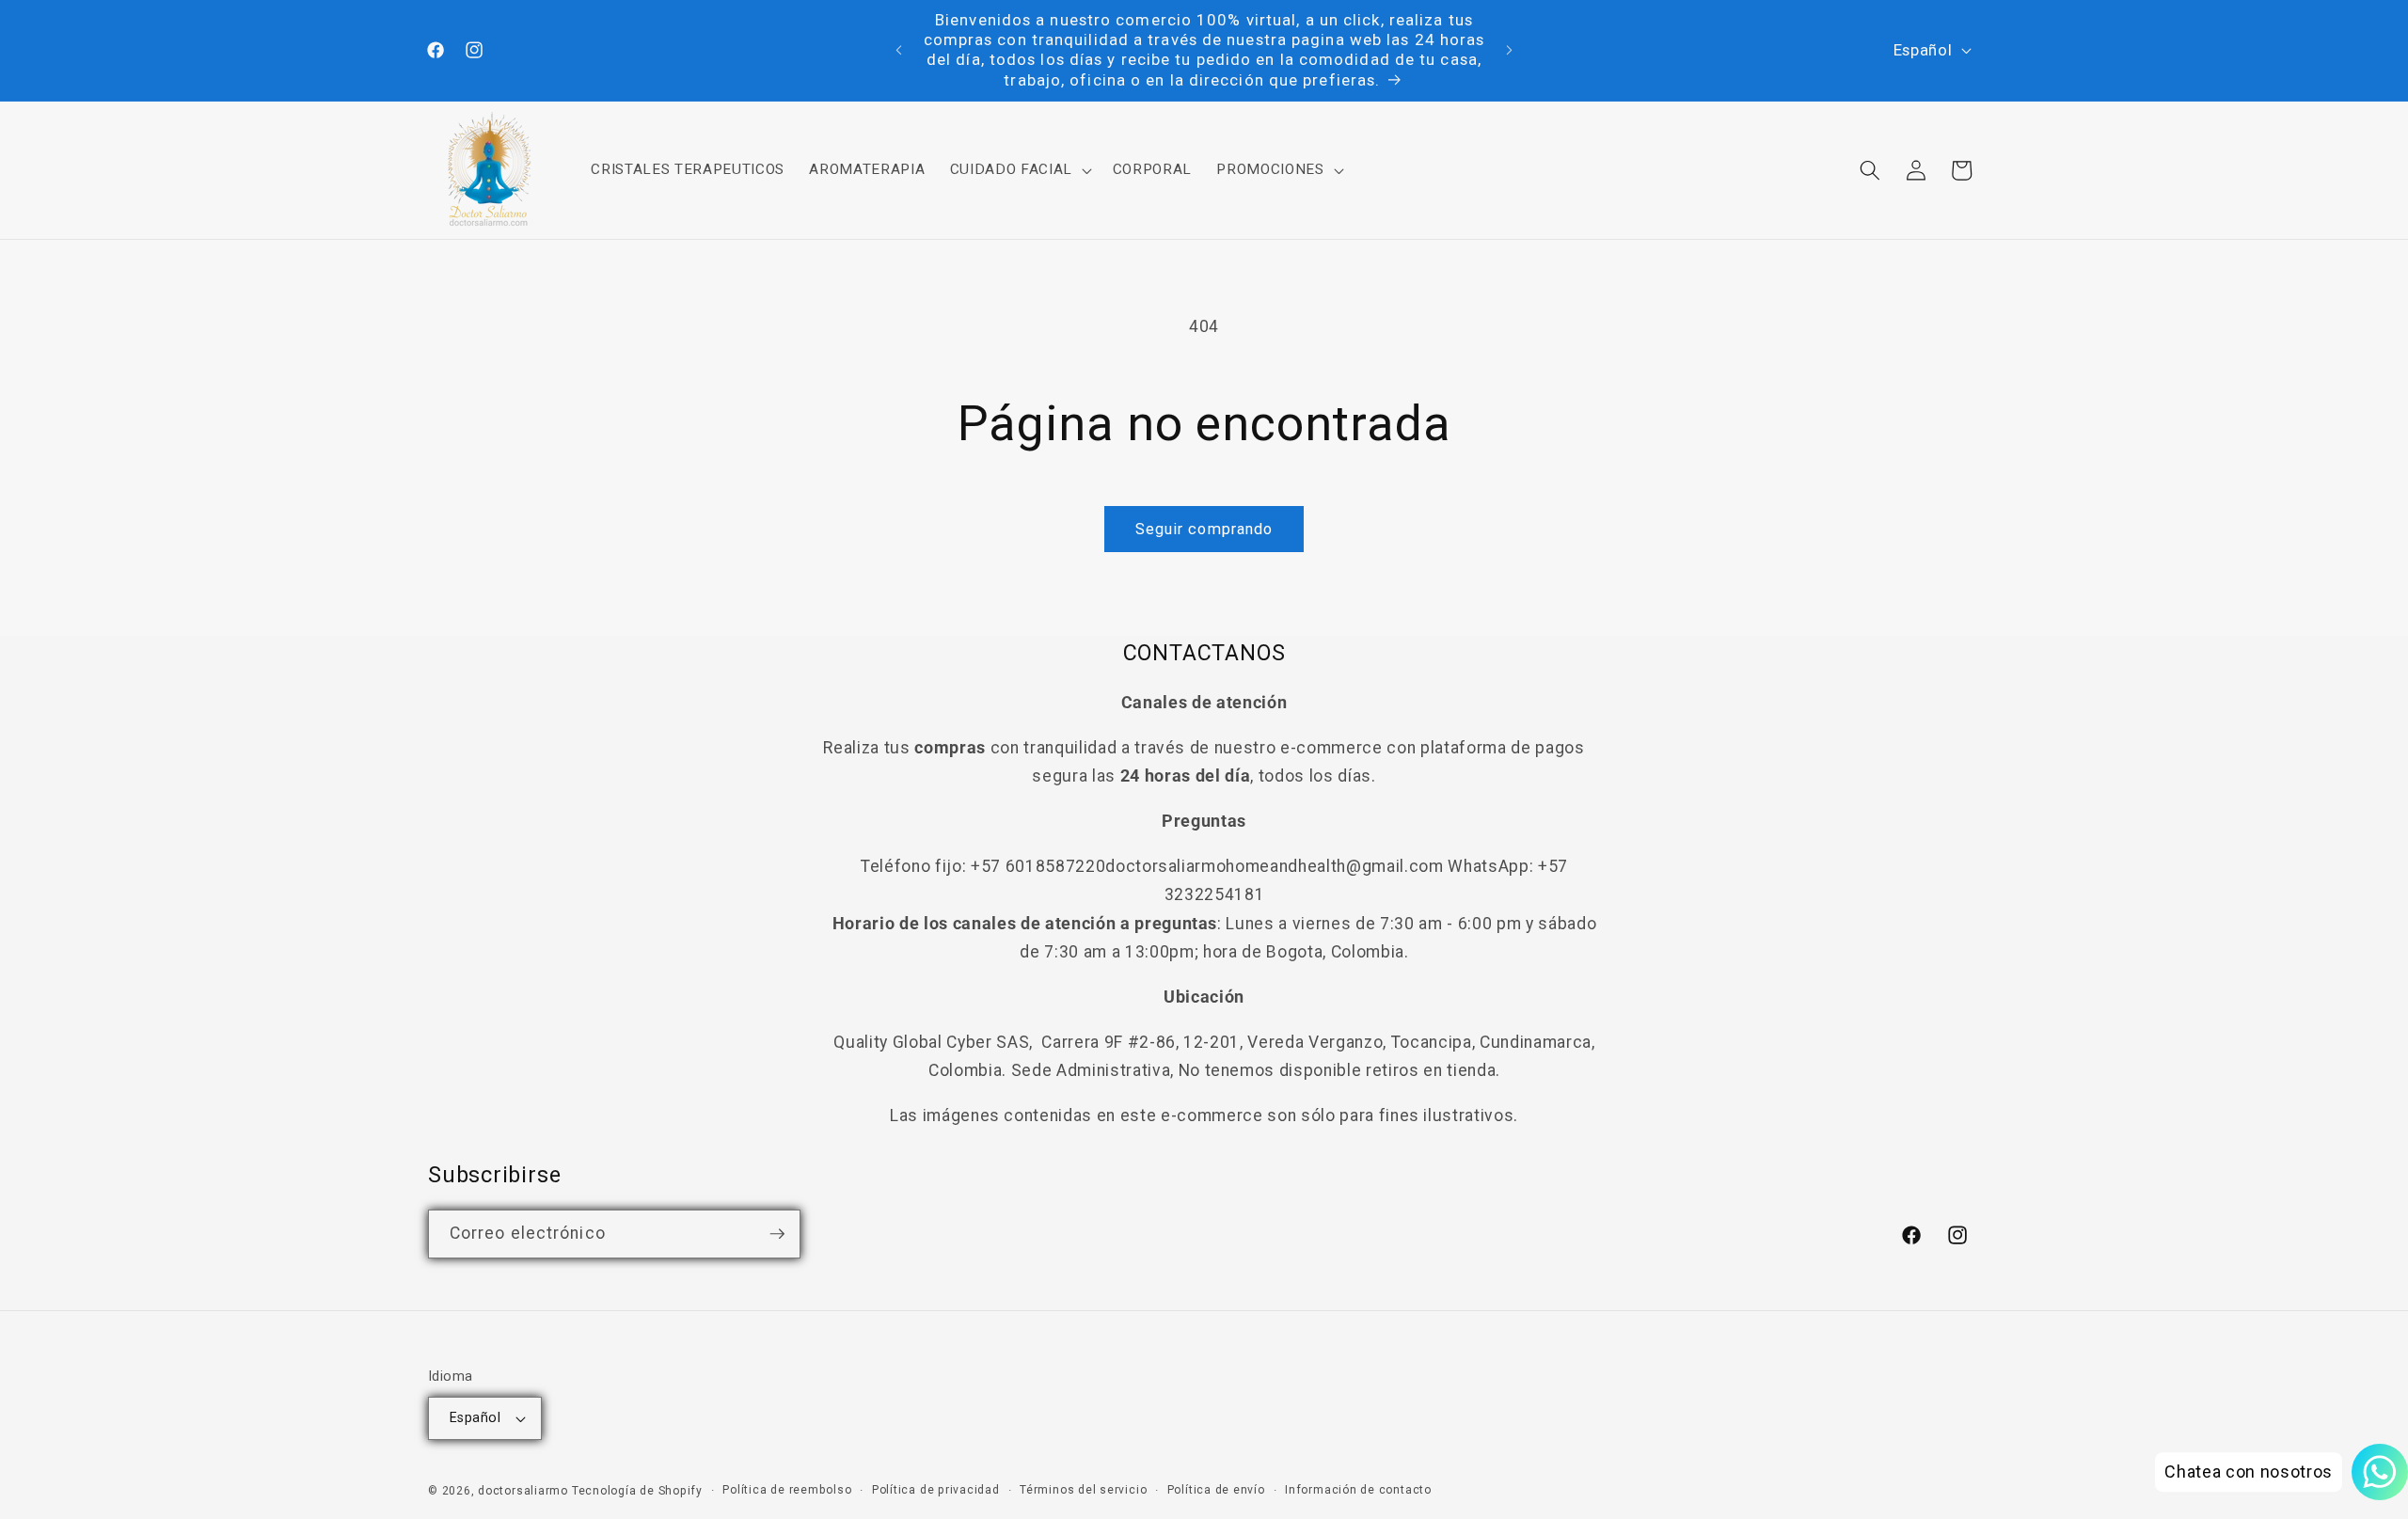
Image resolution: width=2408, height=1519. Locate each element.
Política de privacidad (936, 1490)
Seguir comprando (1204, 529)
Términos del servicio (1083, 1490)
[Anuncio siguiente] (1510, 50)
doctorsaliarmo (523, 1491)
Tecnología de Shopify (637, 1491)
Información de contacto (1358, 1490)
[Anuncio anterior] (899, 50)
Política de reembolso (787, 1490)
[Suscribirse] (777, 1234)
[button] (1018, 170)
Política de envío (1216, 1490)
